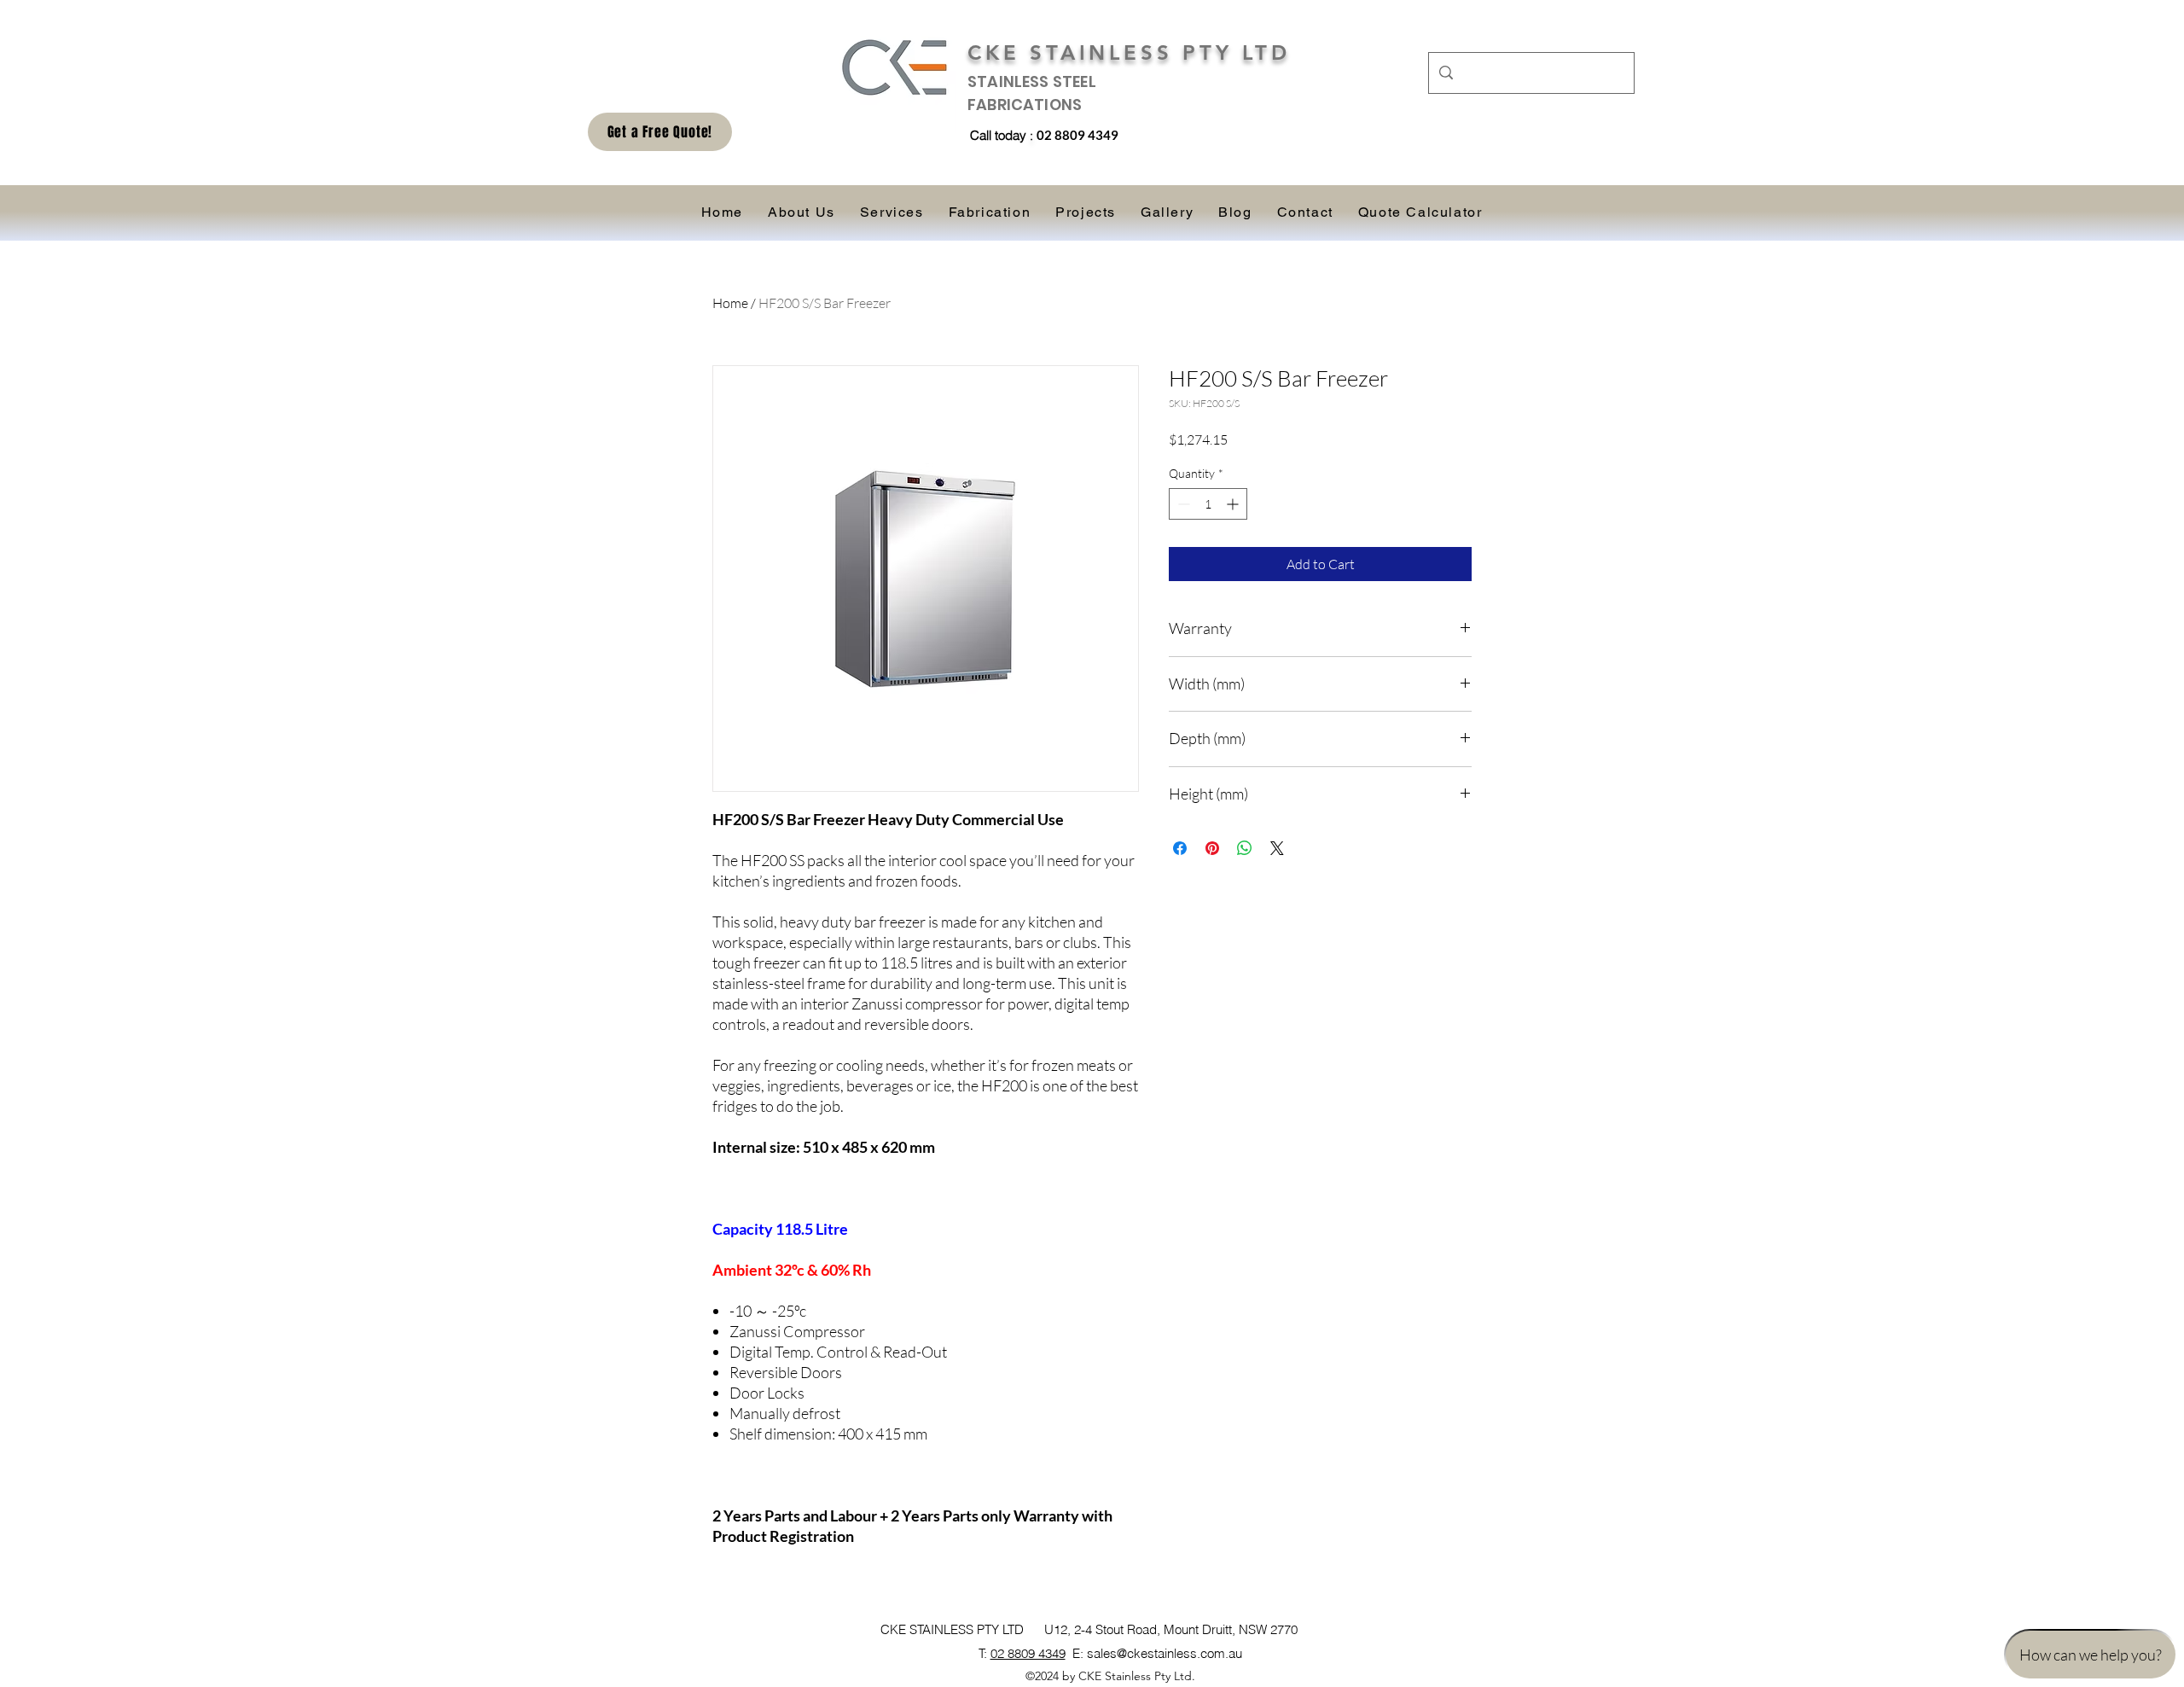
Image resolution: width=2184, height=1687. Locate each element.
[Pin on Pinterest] (1212, 848)
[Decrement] (1182, 504)
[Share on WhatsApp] (1245, 848)
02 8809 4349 (1028, 1653)
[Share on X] (1277, 848)
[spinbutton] (1208, 504)
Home (730, 303)
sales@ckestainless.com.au (1165, 1653)
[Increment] (1234, 504)
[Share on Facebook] (1180, 848)
